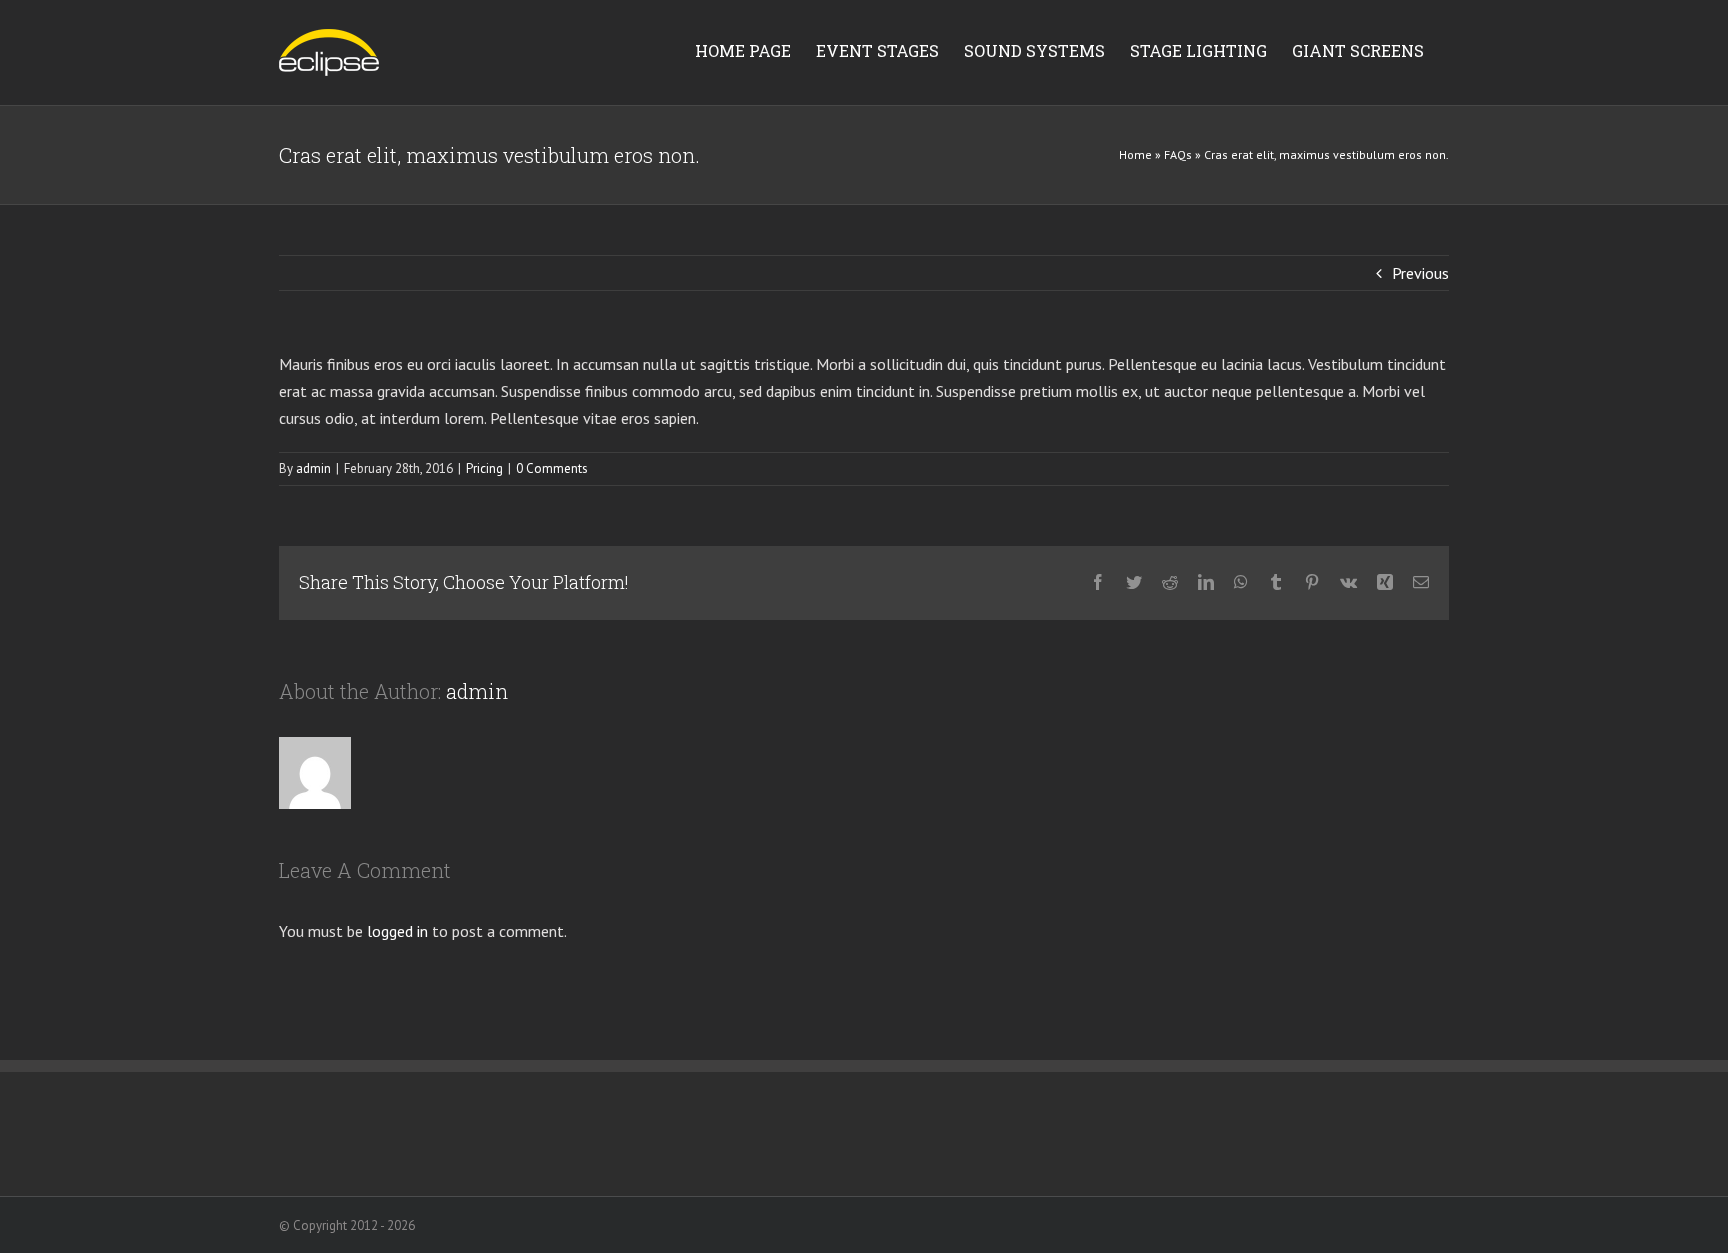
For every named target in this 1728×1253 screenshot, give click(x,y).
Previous (1420, 273)
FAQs (1178, 154)
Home (1135, 154)
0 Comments (552, 468)
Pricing (484, 468)
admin (313, 468)
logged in (397, 931)
